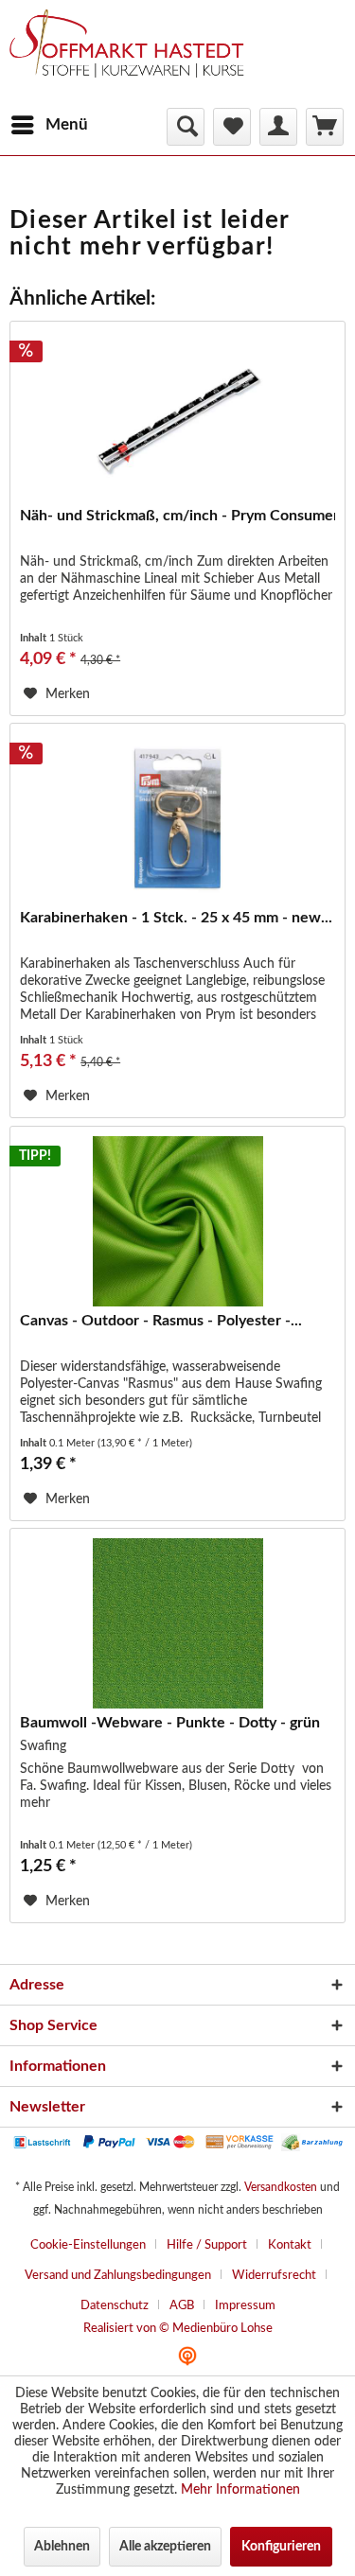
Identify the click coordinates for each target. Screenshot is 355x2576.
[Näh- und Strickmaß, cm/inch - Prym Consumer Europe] (177, 416)
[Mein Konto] (278, 127)
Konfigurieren (281, 2547)
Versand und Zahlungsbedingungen (118, 2276)
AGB (182, 2306)
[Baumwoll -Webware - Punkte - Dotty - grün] (177, 1623)
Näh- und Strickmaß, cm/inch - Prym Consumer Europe (177, 516)
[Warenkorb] (325, 127)
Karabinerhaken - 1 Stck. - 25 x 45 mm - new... (176, 918)
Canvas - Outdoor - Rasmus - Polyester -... (161, 1321)
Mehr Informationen (240, 2490)
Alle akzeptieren (165, 2547)
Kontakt (290, 2245)
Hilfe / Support (207, 2245)
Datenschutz (115, 2306)
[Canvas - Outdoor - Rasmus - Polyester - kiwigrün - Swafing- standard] (177, 1221)
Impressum (245, 2306)
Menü (67, 124)
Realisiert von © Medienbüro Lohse (178, 2329)
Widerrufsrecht (274, 2276)
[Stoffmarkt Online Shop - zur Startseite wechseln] (135, 57)
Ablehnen (62, 2547)
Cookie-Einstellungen (88, 2245)
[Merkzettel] (232, 127)
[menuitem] (49, 125)
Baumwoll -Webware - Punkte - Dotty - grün (170, 1723)
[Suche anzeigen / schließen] (186, 127)
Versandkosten (281, 2187)
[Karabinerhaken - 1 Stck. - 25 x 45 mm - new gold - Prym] (177, 818)
